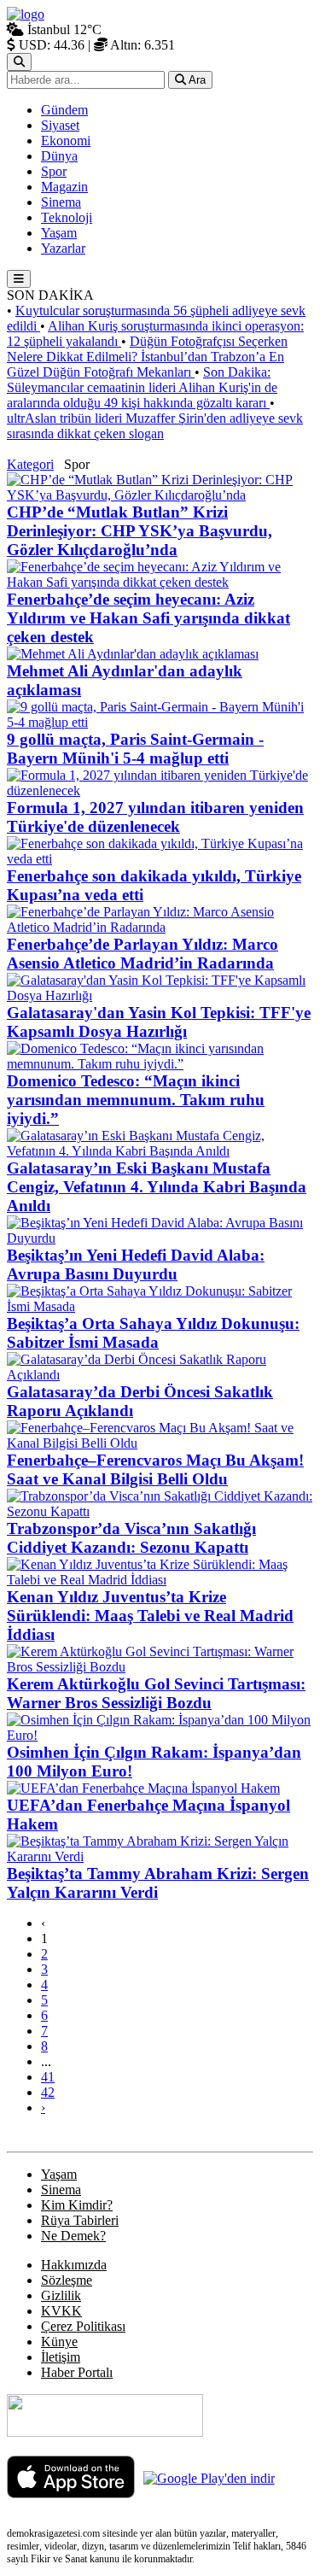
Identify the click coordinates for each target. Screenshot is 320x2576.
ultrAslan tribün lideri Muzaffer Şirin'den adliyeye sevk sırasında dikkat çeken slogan (155, 426)
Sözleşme (67, 2280)
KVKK (61, 2311)
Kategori (30, 464)
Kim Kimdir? (77, 2205)
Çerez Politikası (83, 2326)
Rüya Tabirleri (80, 2220)
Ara (196, 80)
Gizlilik (61, 2295)
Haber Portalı (77, 2372)
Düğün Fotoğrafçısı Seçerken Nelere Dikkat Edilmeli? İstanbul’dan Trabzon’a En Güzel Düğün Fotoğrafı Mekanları (147, 357)
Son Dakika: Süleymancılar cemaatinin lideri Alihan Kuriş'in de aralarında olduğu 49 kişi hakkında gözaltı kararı (142, 387)
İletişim (61, 2357)
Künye (59, 2342)
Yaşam (59, 2174)
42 (48, 2092)
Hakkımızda (74, 2265)
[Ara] (19, 62)
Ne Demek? (73, 2236)
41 (48, 2077)
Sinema (61, 2190)
